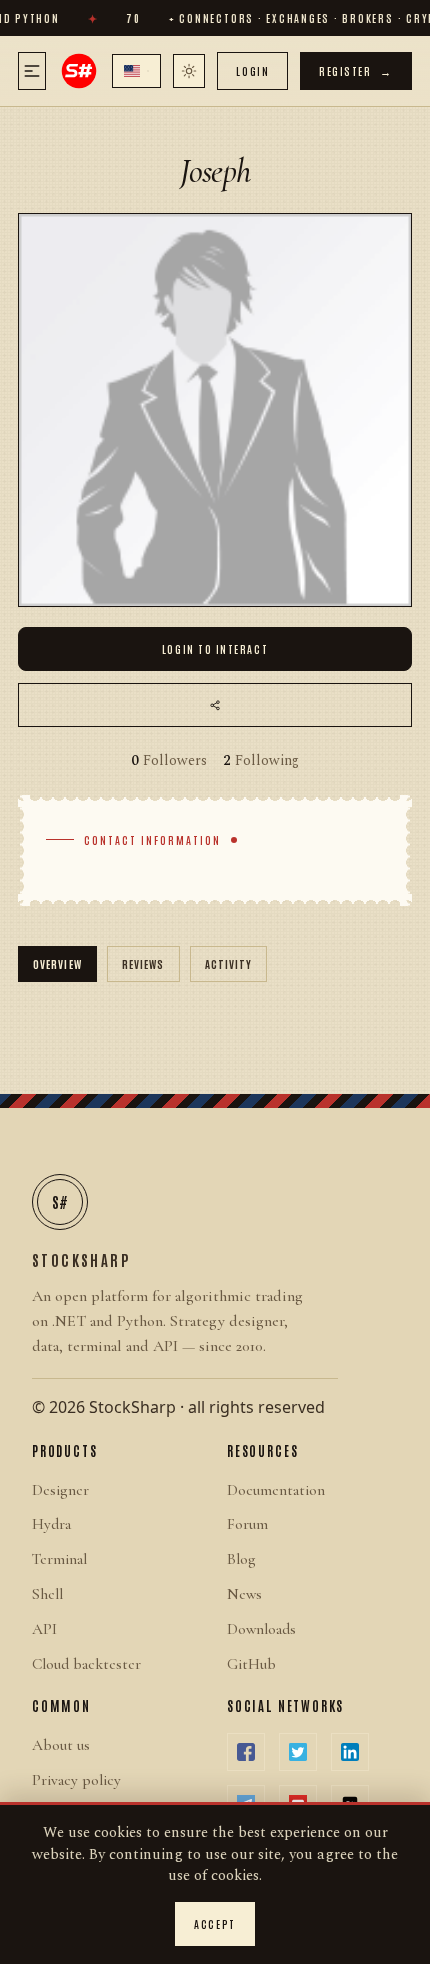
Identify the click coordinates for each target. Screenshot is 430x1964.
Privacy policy (76, 1780)
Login (252, 70)
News (244, 1594)
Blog (241, 1559)
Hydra (51, 1524)
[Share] (215, 705)
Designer (60, 1490)
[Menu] (32, 71)
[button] (136, 71)
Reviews (143, 963)
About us (61, 1745)
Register (356, 70)
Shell (47, 1594)
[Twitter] (298, 1752)
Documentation (276, 1490)
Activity (229, 963)
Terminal (59, 1559)
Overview (57, 963)
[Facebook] (246, 1752)
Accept (214, 1923)
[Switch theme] (189, 71)
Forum (247, 1524)
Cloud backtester (86, 1664)
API (44, 1629)
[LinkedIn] (350, 1752)
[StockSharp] (79, 71)
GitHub (251, 1664)
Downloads (261, 1629)
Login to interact (215, 648)
